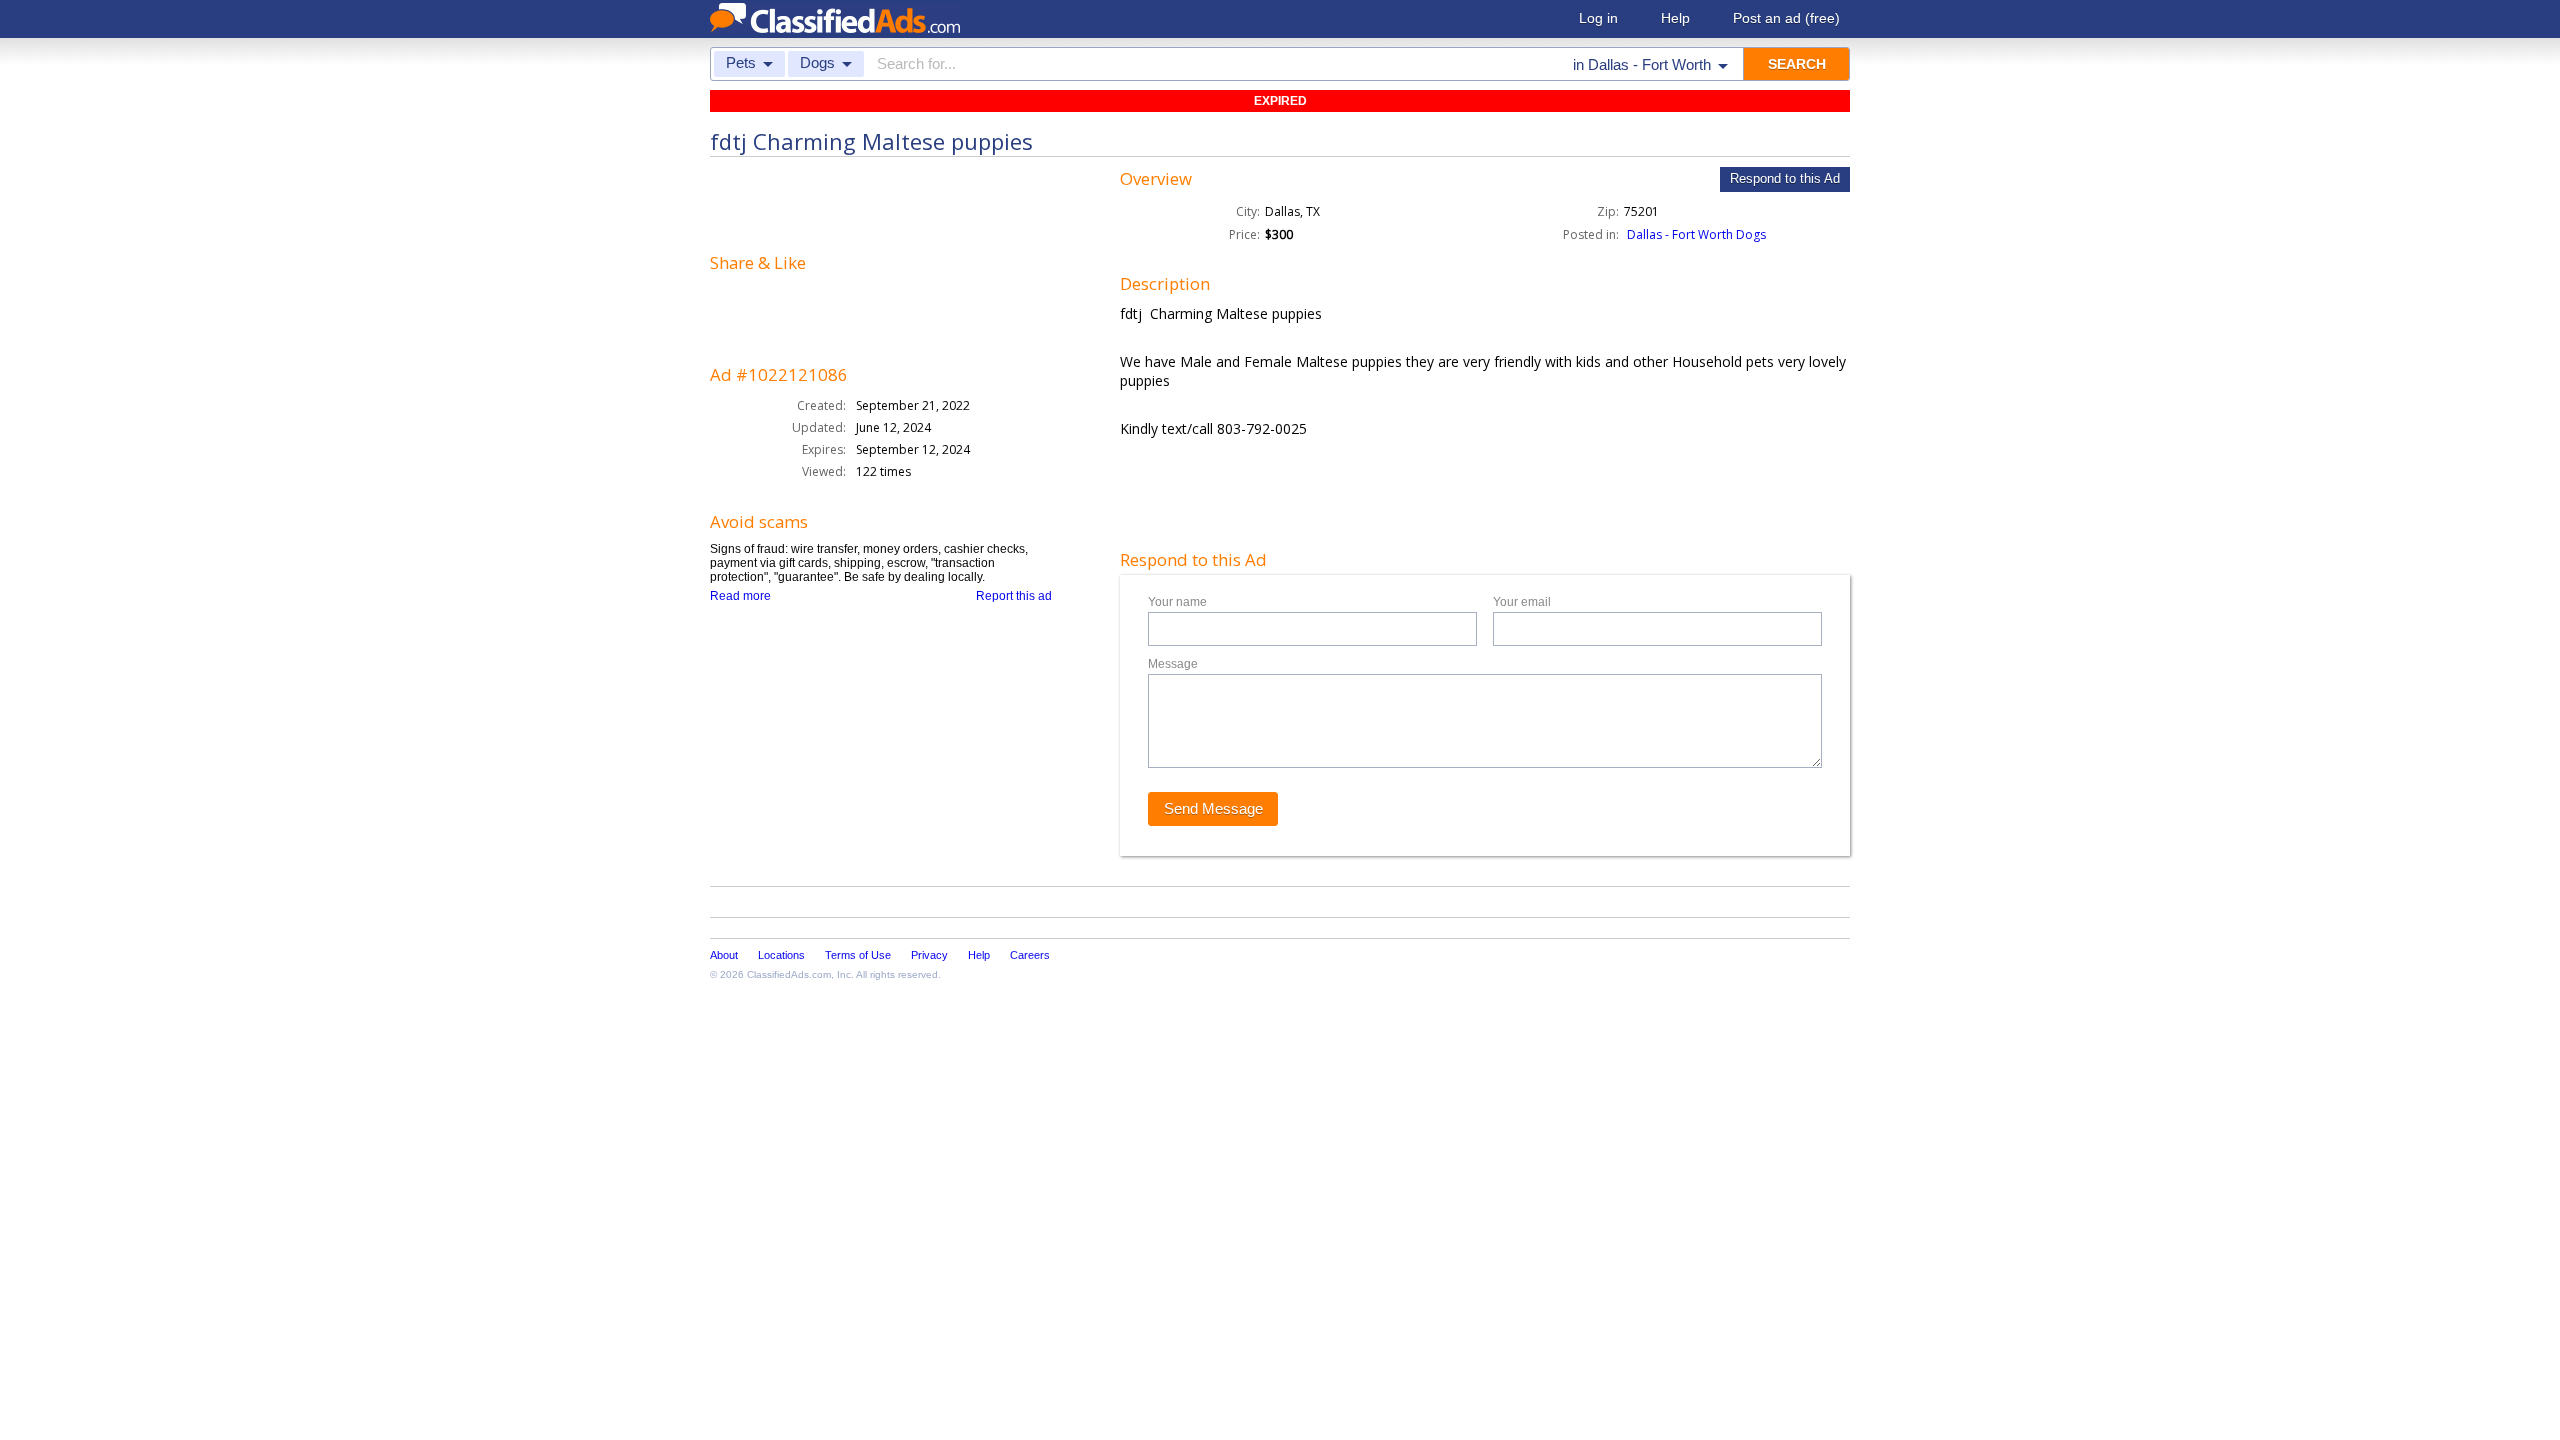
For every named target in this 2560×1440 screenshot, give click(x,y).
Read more (740, 596)
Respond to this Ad (1785, 178)
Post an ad (1786, 18)
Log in (1598, 18)
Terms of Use (858, 955)
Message (1173, 664)
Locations (781, 955)
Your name (1177, 602)
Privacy (929, 955)
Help (1675, 18)
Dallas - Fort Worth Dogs (1696, 234)
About (724, 955)
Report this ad (1014, 596)
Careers (1030, 955)
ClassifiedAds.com (789, 974)
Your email (1522, 602)
